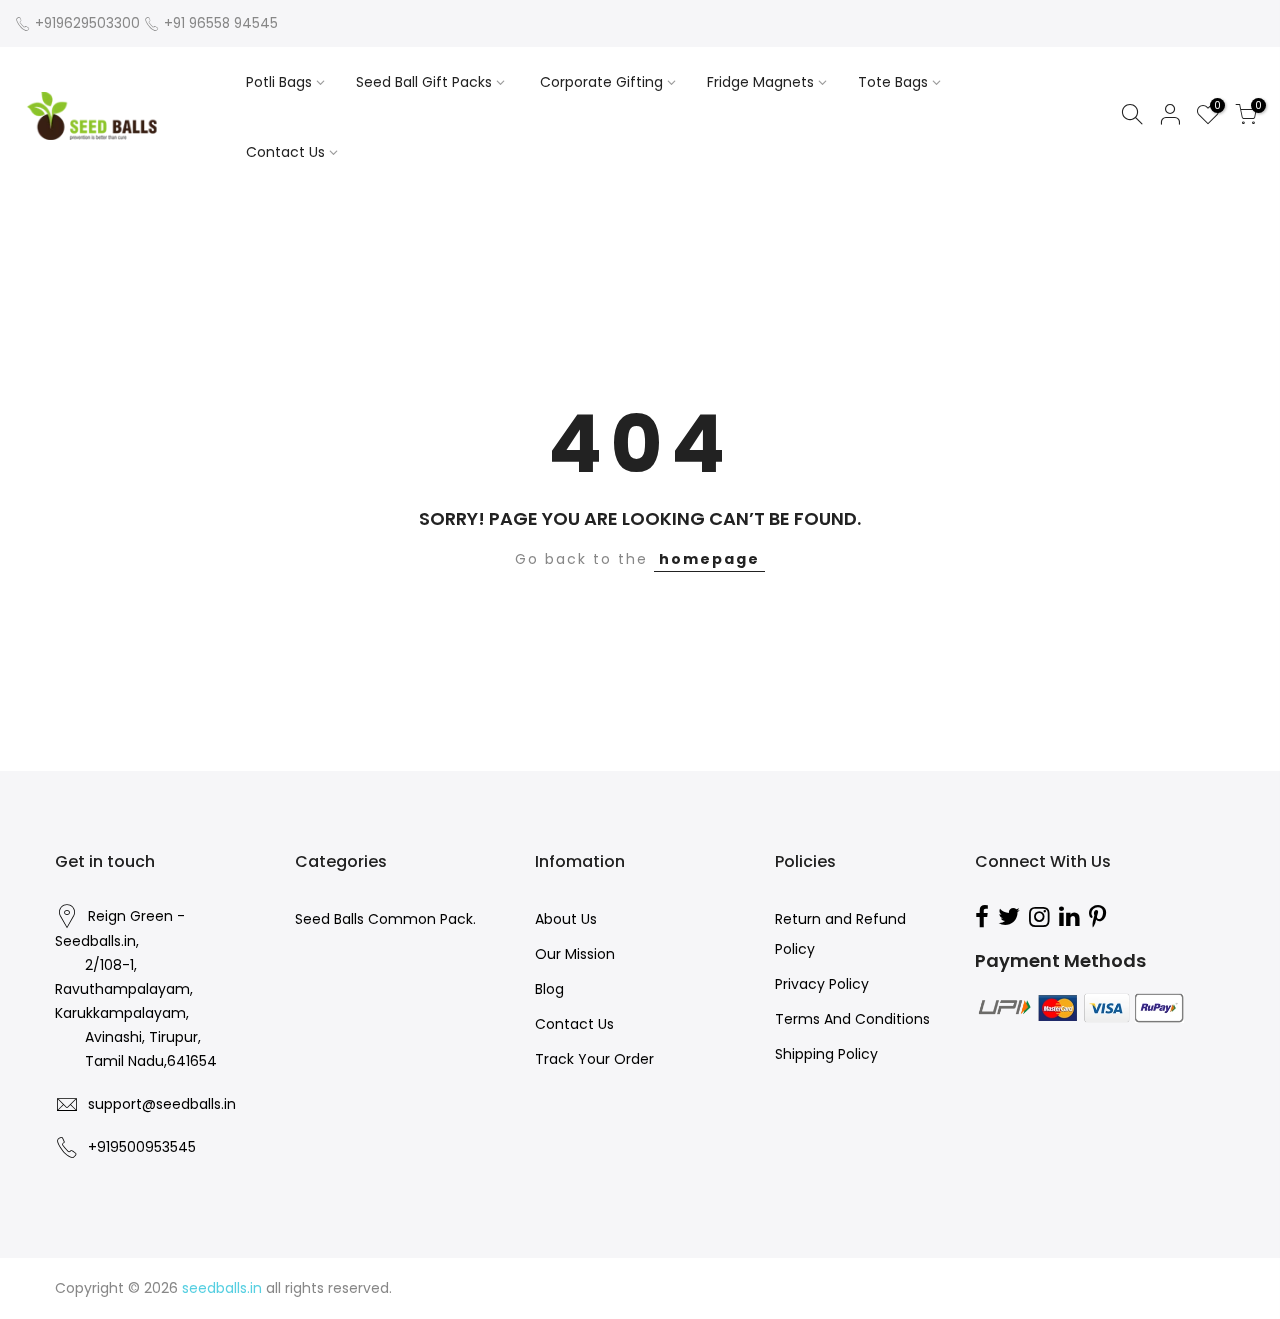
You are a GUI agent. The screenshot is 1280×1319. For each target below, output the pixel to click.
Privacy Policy (822, 984)
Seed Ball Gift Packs (424, 82)
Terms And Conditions (852, 1019)
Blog (549, 989)
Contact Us (285, 152)
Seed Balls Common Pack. (385, 919)
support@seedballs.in (162, 1104)
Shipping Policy (826, 1054)
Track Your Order (594, 1059)
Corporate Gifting (601, 82)
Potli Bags (279, 82)
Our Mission (575, 954)
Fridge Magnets (760, 82)
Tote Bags (893, 82)
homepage (709, 559)
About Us (566, 919)
